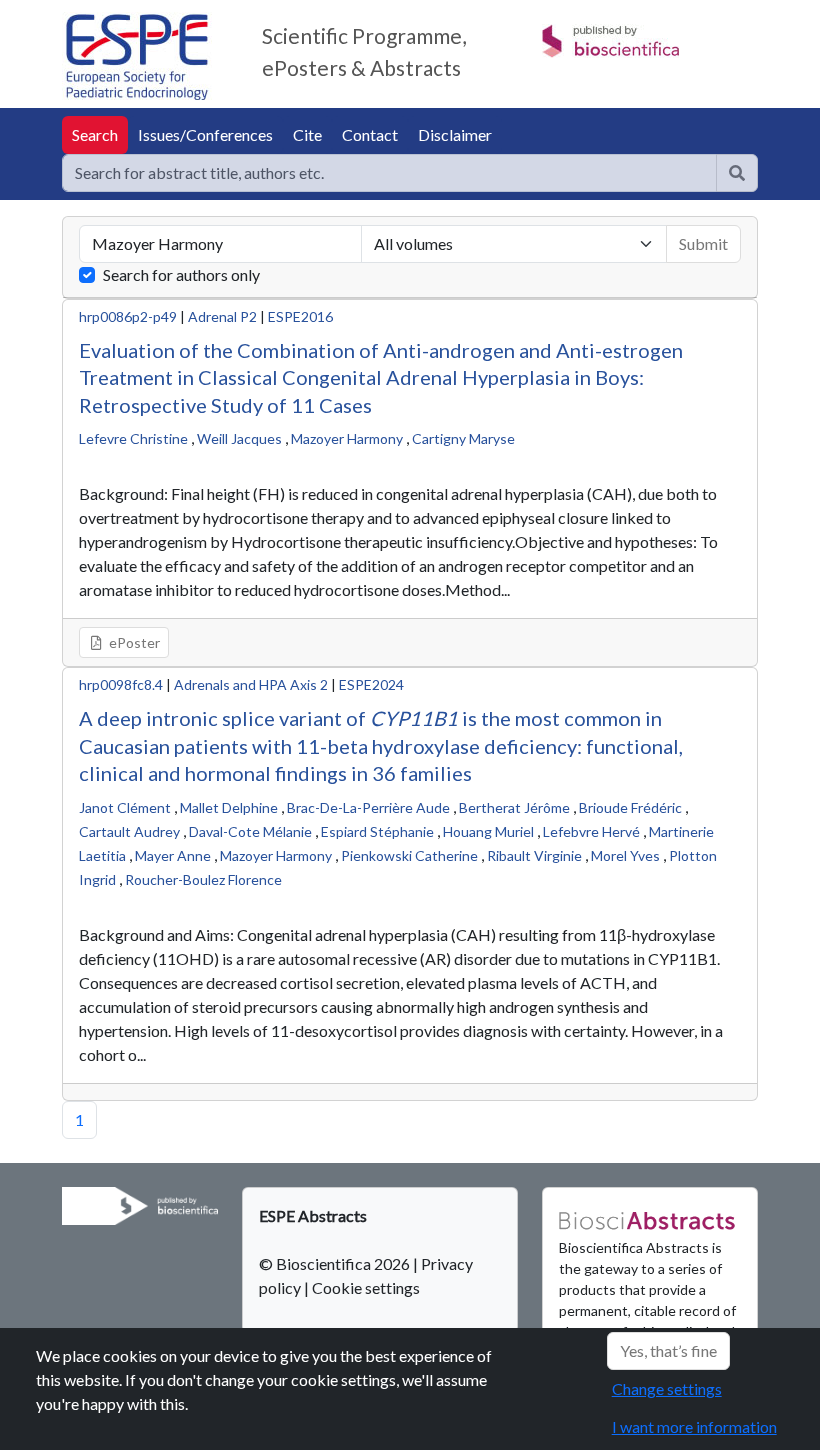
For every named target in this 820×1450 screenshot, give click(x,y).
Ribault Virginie (534, 855)
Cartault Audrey (129, 831)
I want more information (694, 1426)
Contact (370, 134)
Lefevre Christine (133, 438)
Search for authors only (181, 274)
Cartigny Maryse (463, 438)
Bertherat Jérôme (514, 807)
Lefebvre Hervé (591, 831)
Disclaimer (455, 134)
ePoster (133, 642)
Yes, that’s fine (668, 1350)
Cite (307, 134)
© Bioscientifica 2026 (336, 1263)
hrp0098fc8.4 (121, 684)
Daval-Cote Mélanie (250, 831)
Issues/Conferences (205, 134)
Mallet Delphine (229, 807)
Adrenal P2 (222, 316)
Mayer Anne (173, 855)
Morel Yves (625, 855)
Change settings (667, 1388)
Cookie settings (366, 1287)
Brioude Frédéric (630, 807)
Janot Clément (125, 807)
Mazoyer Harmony (347, 438)
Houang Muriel (488, 831)
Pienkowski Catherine (409, 855)
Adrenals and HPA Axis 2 (251, 684)
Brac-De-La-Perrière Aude (368, 807)
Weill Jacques (239, 438)
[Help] (737, 173)
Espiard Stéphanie (377, 831)
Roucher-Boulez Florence (203, 879)
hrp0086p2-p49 (128, 316)
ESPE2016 (300, 316)
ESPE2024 (371, 684)
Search (95, 134)
